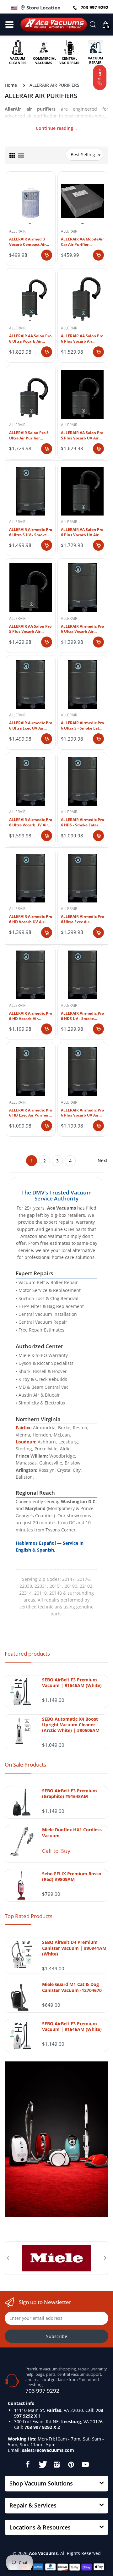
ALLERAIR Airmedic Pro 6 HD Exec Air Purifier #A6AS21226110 (31, 1113)
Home (11, 85)
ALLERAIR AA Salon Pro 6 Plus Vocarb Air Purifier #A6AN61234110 (82, 339)
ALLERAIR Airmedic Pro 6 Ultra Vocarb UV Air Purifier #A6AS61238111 (31, 823)
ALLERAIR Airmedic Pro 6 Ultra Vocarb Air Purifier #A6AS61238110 (82, 629)
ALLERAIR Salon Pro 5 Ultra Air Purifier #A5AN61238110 (29, 436)
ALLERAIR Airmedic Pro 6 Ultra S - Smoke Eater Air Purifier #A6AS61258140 (82, 726)
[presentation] (8, 2258)
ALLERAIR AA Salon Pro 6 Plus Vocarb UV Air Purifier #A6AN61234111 (82, 532)
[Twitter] (42, 2464)
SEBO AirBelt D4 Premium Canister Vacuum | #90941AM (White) (74, 1948)
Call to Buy (56, 1851)
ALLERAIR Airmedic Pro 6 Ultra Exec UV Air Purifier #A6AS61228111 (31, 726)
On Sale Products (25, 1765)
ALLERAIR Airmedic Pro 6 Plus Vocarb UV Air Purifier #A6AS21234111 (82, 1113)
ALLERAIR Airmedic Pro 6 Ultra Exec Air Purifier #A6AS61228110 (82, 919)
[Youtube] (85, 2464)
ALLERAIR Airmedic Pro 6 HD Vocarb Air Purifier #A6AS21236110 (31, 1016)
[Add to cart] (47, 255)
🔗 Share (100, 77)
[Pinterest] (71, 2464)
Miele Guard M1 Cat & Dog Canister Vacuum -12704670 (72, 1987)
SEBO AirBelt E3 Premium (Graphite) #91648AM (70, 1794)
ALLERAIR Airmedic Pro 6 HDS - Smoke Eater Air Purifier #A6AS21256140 (82, 823)
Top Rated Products (29, 1916)
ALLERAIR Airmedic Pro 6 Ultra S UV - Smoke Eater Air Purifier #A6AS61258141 (31, 532)
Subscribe (57, 2336)
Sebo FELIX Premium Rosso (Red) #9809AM (72, 1877)
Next (102, 1160)
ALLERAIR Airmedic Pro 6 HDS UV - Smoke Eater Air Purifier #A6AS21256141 (82, 1016)
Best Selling (83, 154)
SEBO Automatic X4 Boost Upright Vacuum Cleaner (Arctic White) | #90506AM (71, 1725)
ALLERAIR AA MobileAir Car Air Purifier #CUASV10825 (82, 242)
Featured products (27, 1654)
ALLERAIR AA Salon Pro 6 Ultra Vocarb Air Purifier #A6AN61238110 (30, 339)
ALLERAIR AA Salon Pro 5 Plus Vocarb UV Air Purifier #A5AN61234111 (82, 436)
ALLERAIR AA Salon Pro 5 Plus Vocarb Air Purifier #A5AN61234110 (30, 629)
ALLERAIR (17, 231)
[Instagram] (56, 2464)
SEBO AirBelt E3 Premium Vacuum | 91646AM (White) (72, 1683)
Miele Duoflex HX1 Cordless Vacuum (72, 1833)
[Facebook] (28, 2464)
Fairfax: (24, 1428)
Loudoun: (26, 1442)
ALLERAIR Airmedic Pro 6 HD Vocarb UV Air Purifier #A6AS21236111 (31, 919)
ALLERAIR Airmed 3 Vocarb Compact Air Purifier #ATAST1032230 (27, 242)
